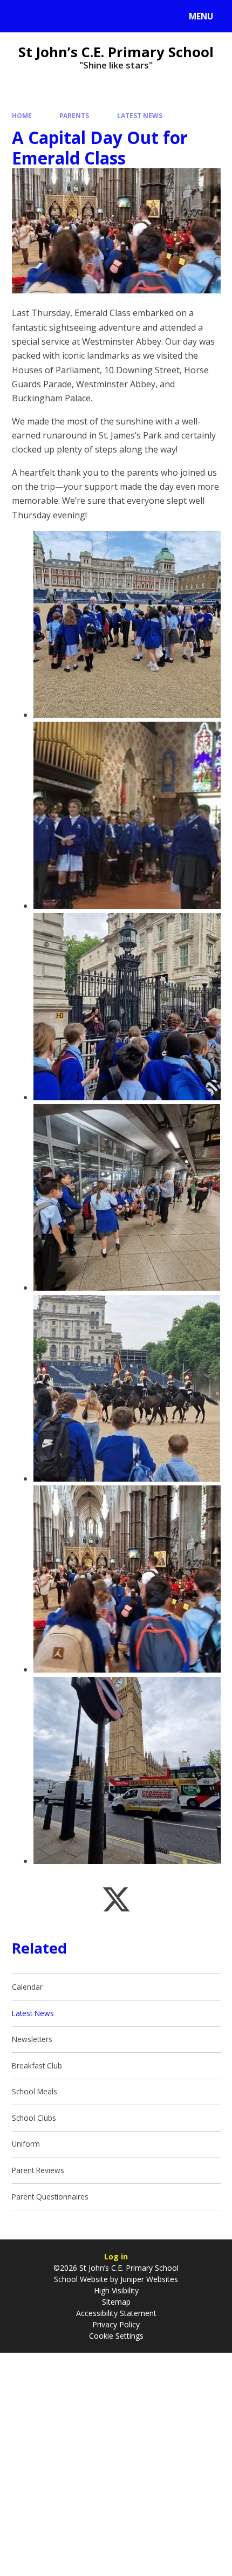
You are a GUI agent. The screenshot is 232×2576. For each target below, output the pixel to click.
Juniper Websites (148, 2279)
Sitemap (116, 2302)
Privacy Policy (116, 2324)
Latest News (140, 115)
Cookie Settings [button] (116, 2336)
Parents (74, 115)
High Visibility (116, 2290)
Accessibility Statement (116, 2313)
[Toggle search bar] (21, 16)
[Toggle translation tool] (49, 16)
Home (22, 115)
